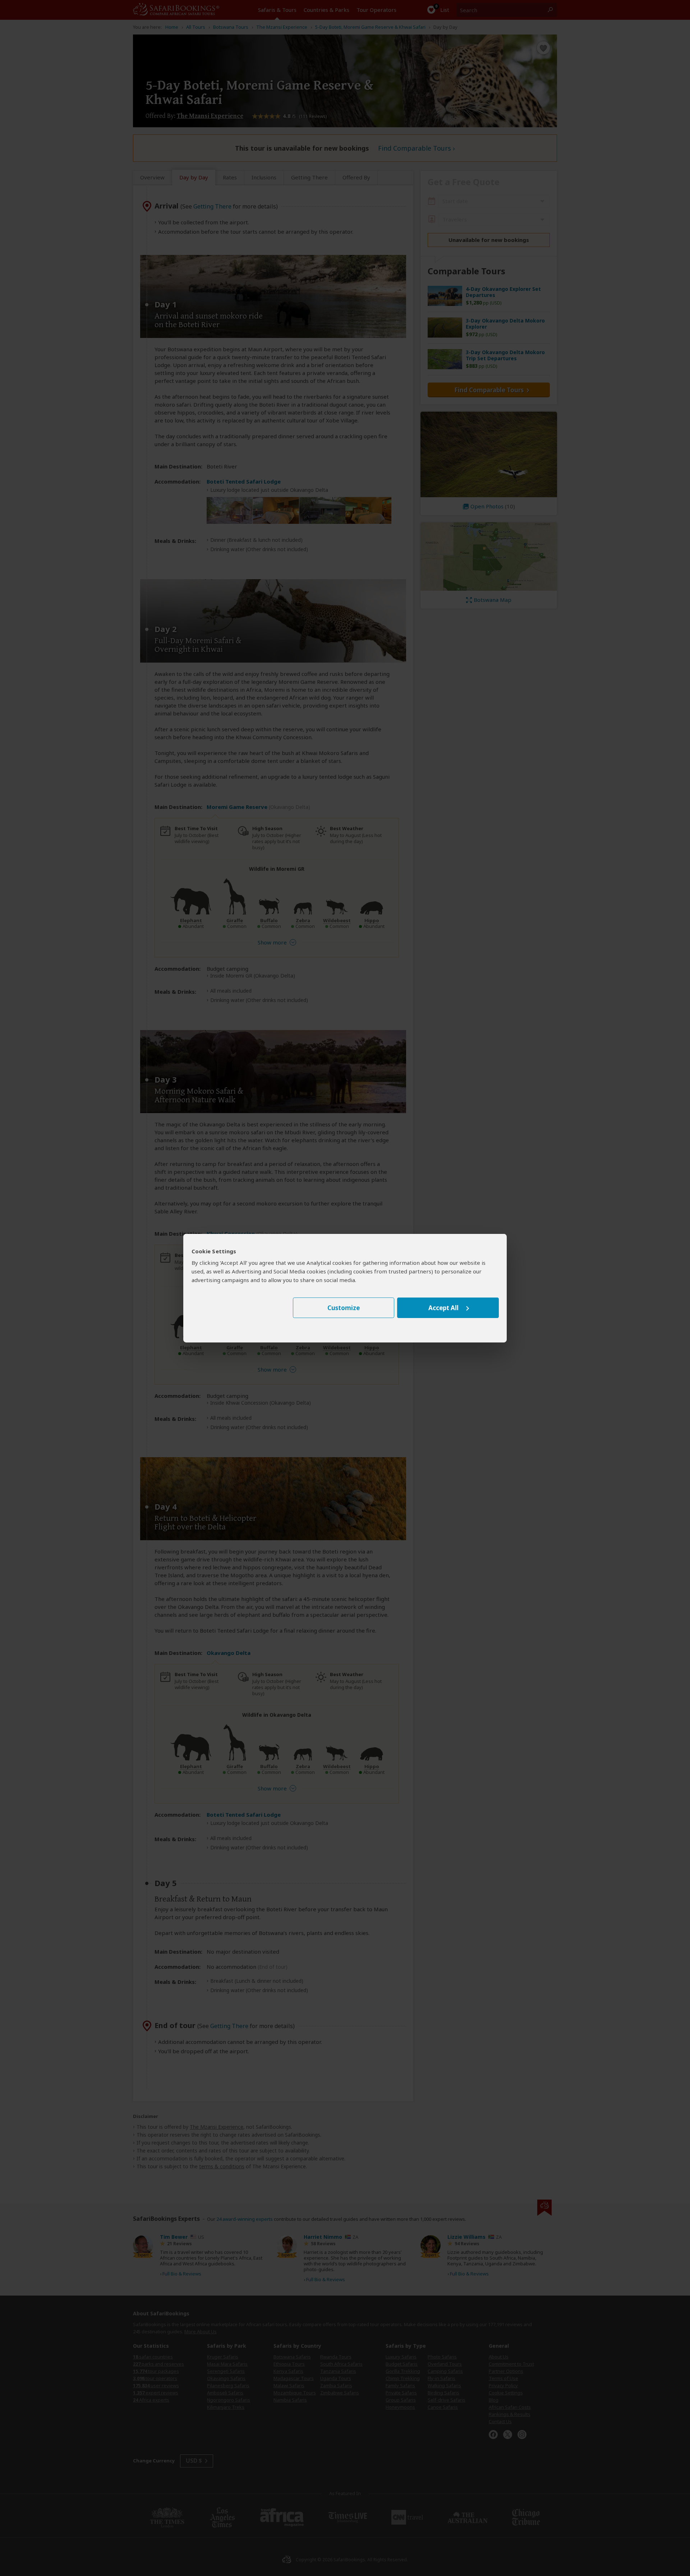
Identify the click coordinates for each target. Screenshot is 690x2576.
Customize (344, 1308)
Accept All (443, 1308)
